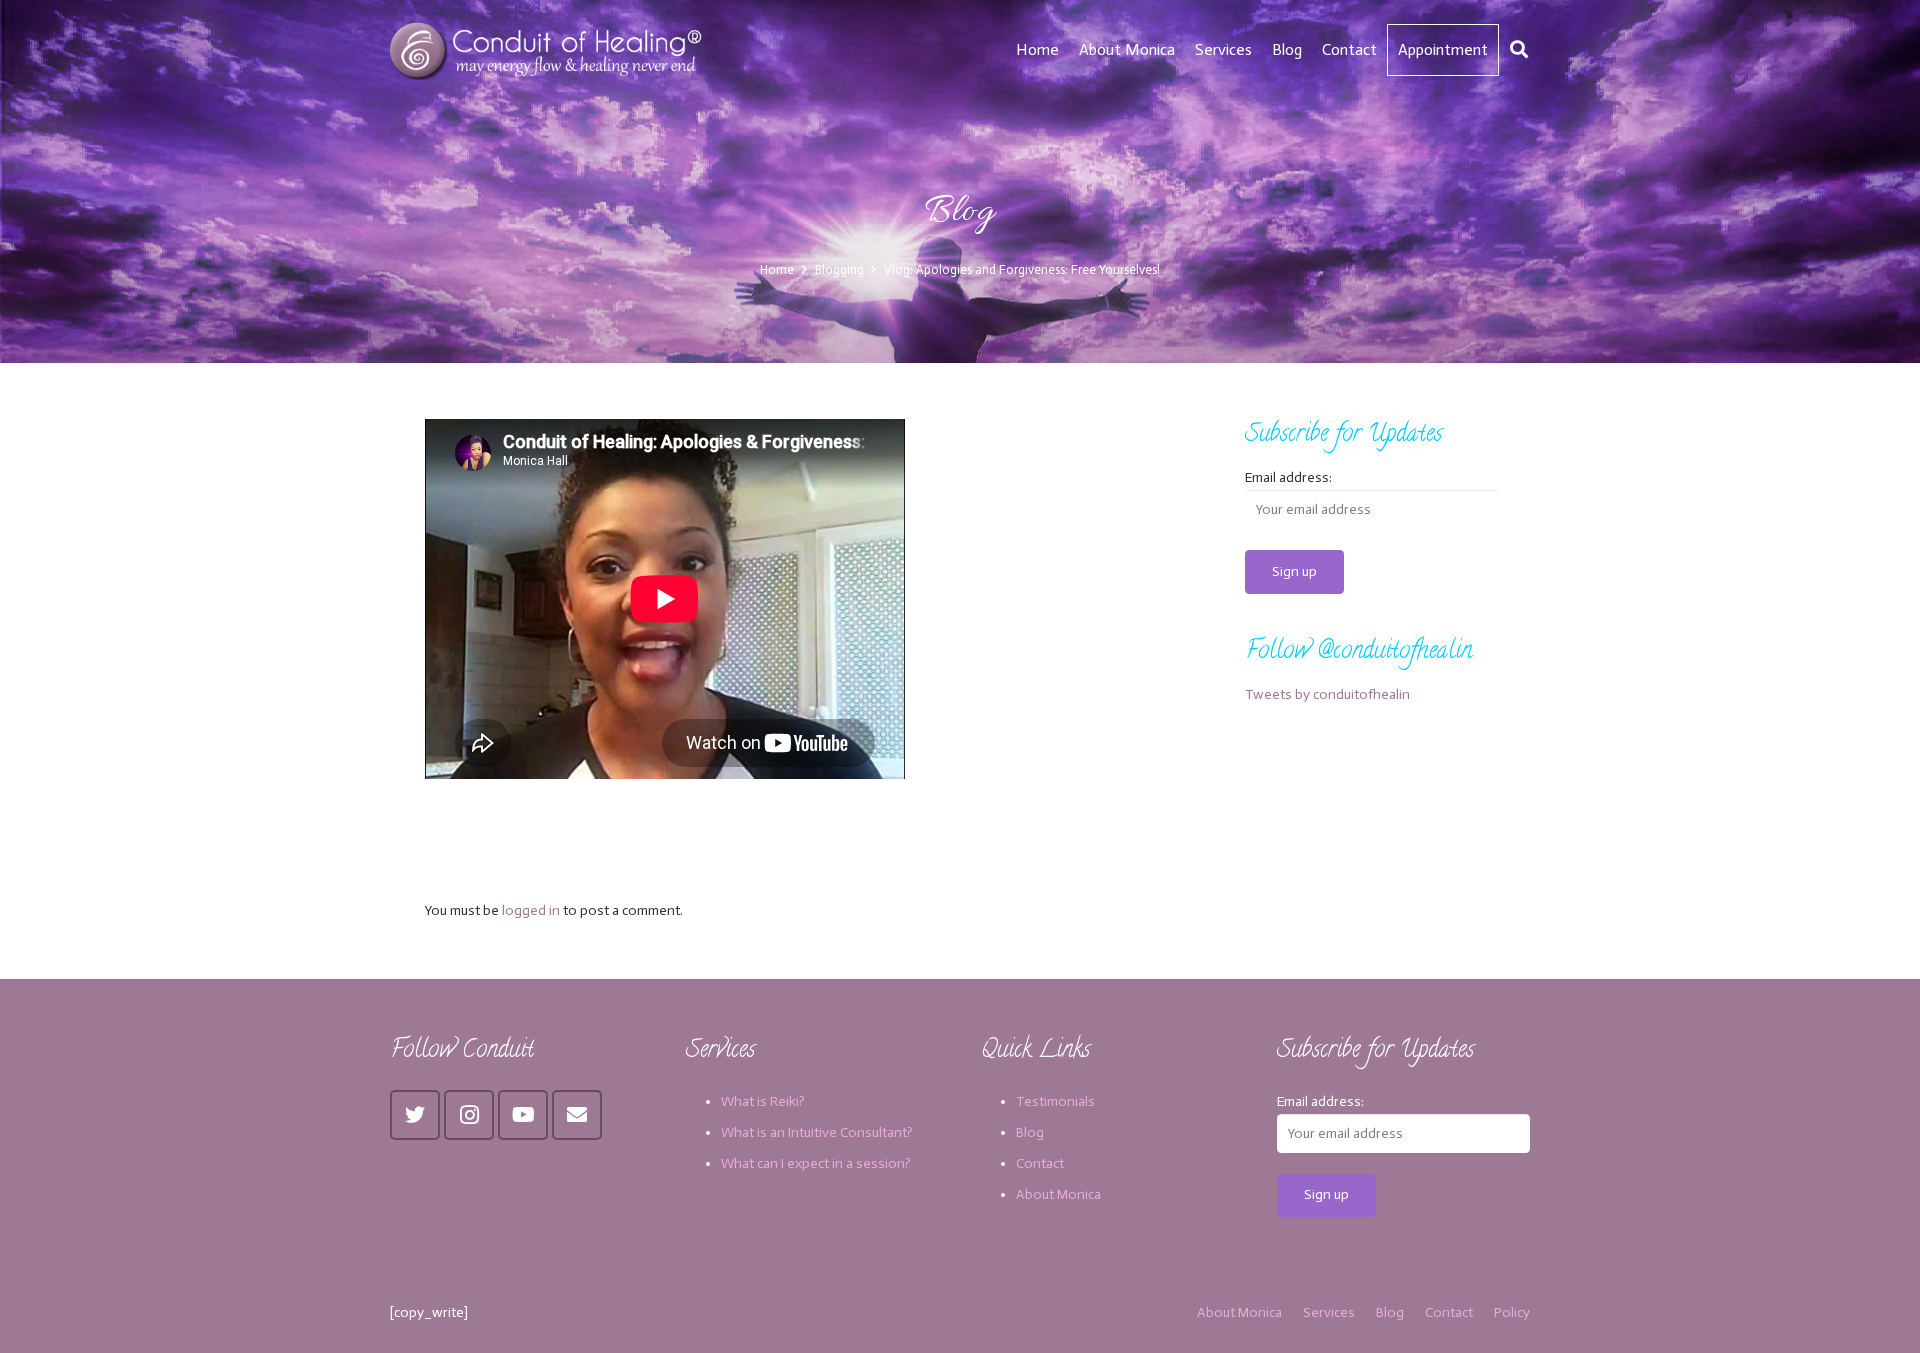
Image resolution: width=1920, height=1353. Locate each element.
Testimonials (1055, 1101)
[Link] (548, 50)
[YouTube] (523, 1115)
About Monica (1058, 1194)
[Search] (1519, 49)
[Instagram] (469, 1115)
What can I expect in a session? (816, 1163)
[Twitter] (415, 1115)
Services (1329, 1312)
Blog (1030, 1132)
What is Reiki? (763, 1101)
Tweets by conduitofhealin (1327, 694)
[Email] (577, 1115)
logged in (531, 910)
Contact (1040, 1163)
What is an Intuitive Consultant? (817, 1132)
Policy (1512, 1312)
